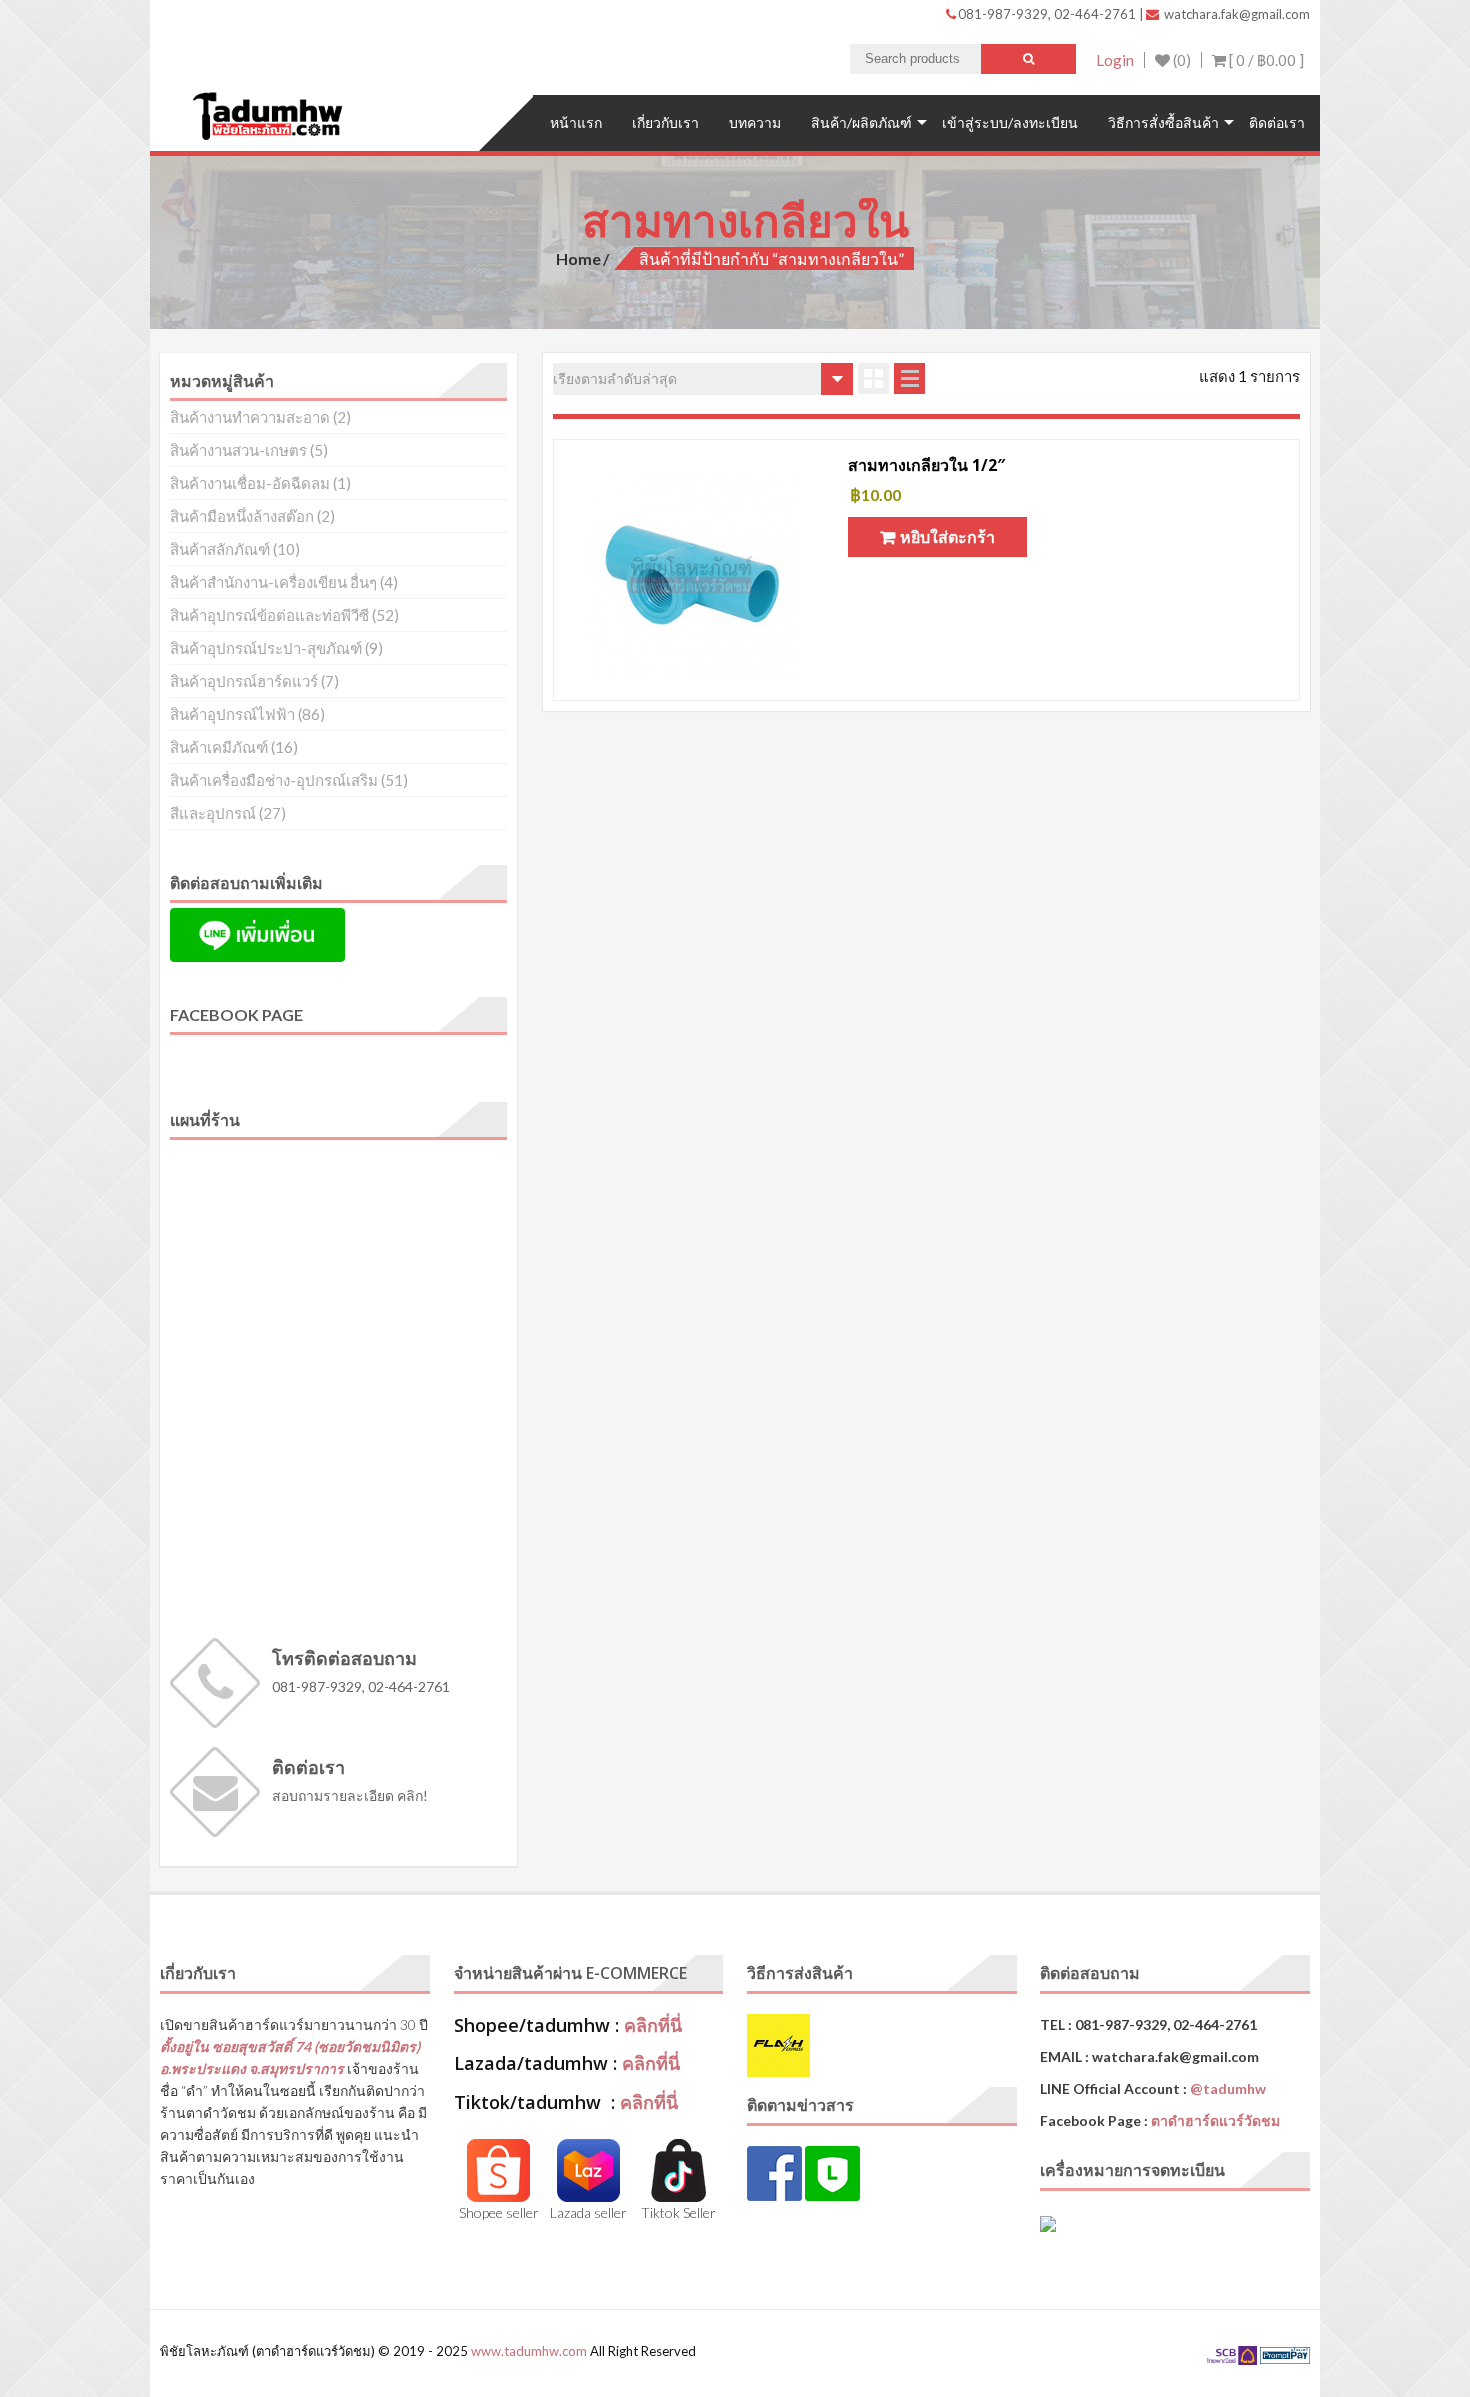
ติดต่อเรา (1277, 122)
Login (1115, 60)
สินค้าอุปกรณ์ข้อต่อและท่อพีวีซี (269, 615)
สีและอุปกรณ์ (213, 813)
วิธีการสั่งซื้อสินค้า (1163, 122)
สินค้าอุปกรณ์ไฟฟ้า (232, 714)
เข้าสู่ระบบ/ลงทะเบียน (1010, 122)
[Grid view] (873, 378)
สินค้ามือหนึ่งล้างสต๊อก (242, 516)
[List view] (909, 378)
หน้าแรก (576, 122)
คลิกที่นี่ (653, 2025)
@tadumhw (1228, 2088)
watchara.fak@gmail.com (1235, 14)
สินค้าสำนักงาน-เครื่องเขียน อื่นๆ (273, 582)
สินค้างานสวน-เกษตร (238, 450)
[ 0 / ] (1265, 60)
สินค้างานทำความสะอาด (250, 417)
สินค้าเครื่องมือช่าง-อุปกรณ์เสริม (274, 780)
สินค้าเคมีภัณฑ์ (219, 747)
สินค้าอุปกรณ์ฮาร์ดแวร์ (244, 681)
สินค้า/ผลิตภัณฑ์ (861, 122)
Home (578, 258)
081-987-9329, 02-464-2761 (1048, 14)
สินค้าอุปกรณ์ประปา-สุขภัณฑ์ (266, 648)
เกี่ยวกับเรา (665, 122)
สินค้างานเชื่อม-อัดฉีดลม (250, 483)
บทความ (755, 122)
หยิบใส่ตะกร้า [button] (947, 536)
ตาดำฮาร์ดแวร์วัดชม (1215, 2120)
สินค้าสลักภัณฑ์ (220, 549)
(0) (1180, 60)
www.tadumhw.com (529, 2351)
